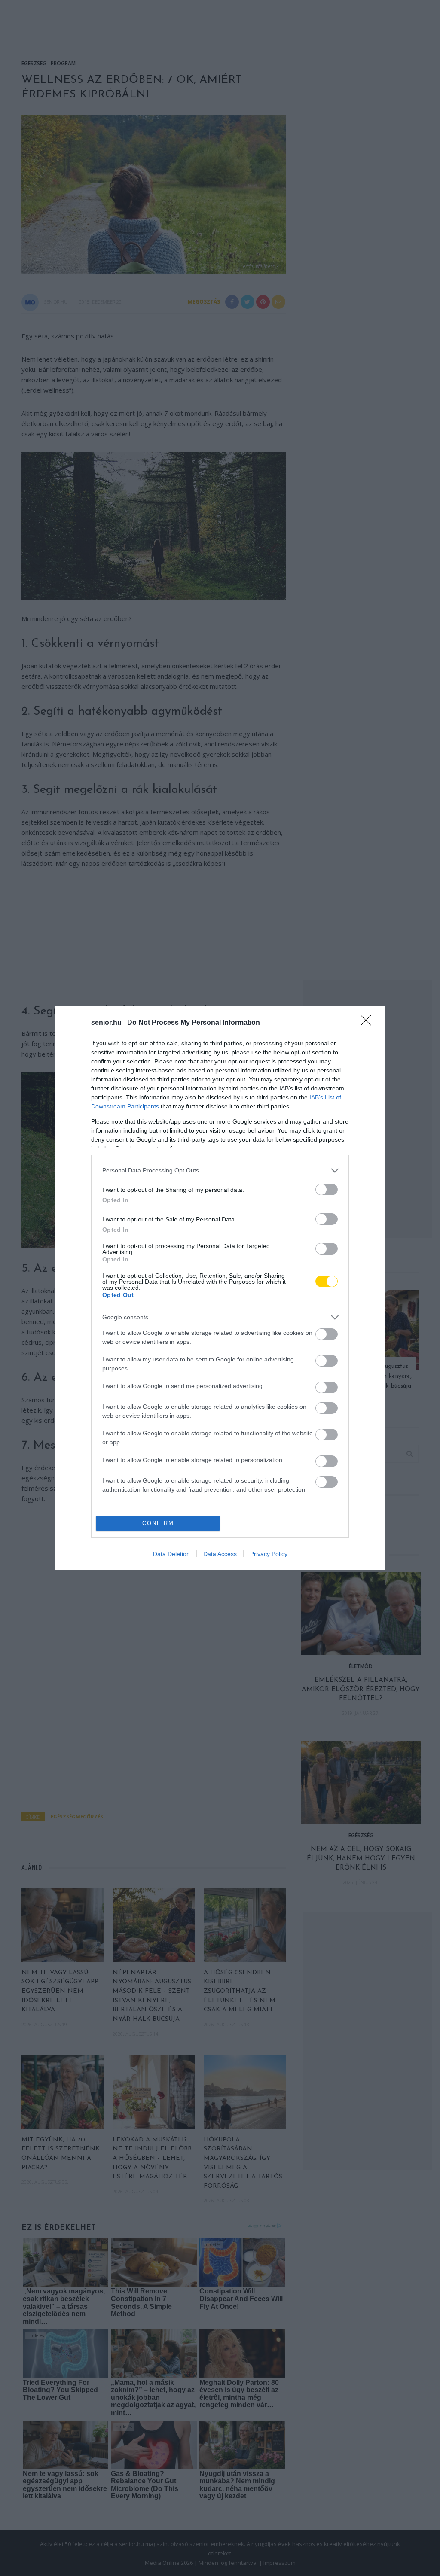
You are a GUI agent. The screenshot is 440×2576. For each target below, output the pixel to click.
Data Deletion (171, 1554)
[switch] (327, 1189)
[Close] (369, 1023)
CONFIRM (158, 1523)
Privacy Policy (269, 1554)
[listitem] (220, 1171)
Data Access (220, 1554)
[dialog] (220, 1288)
